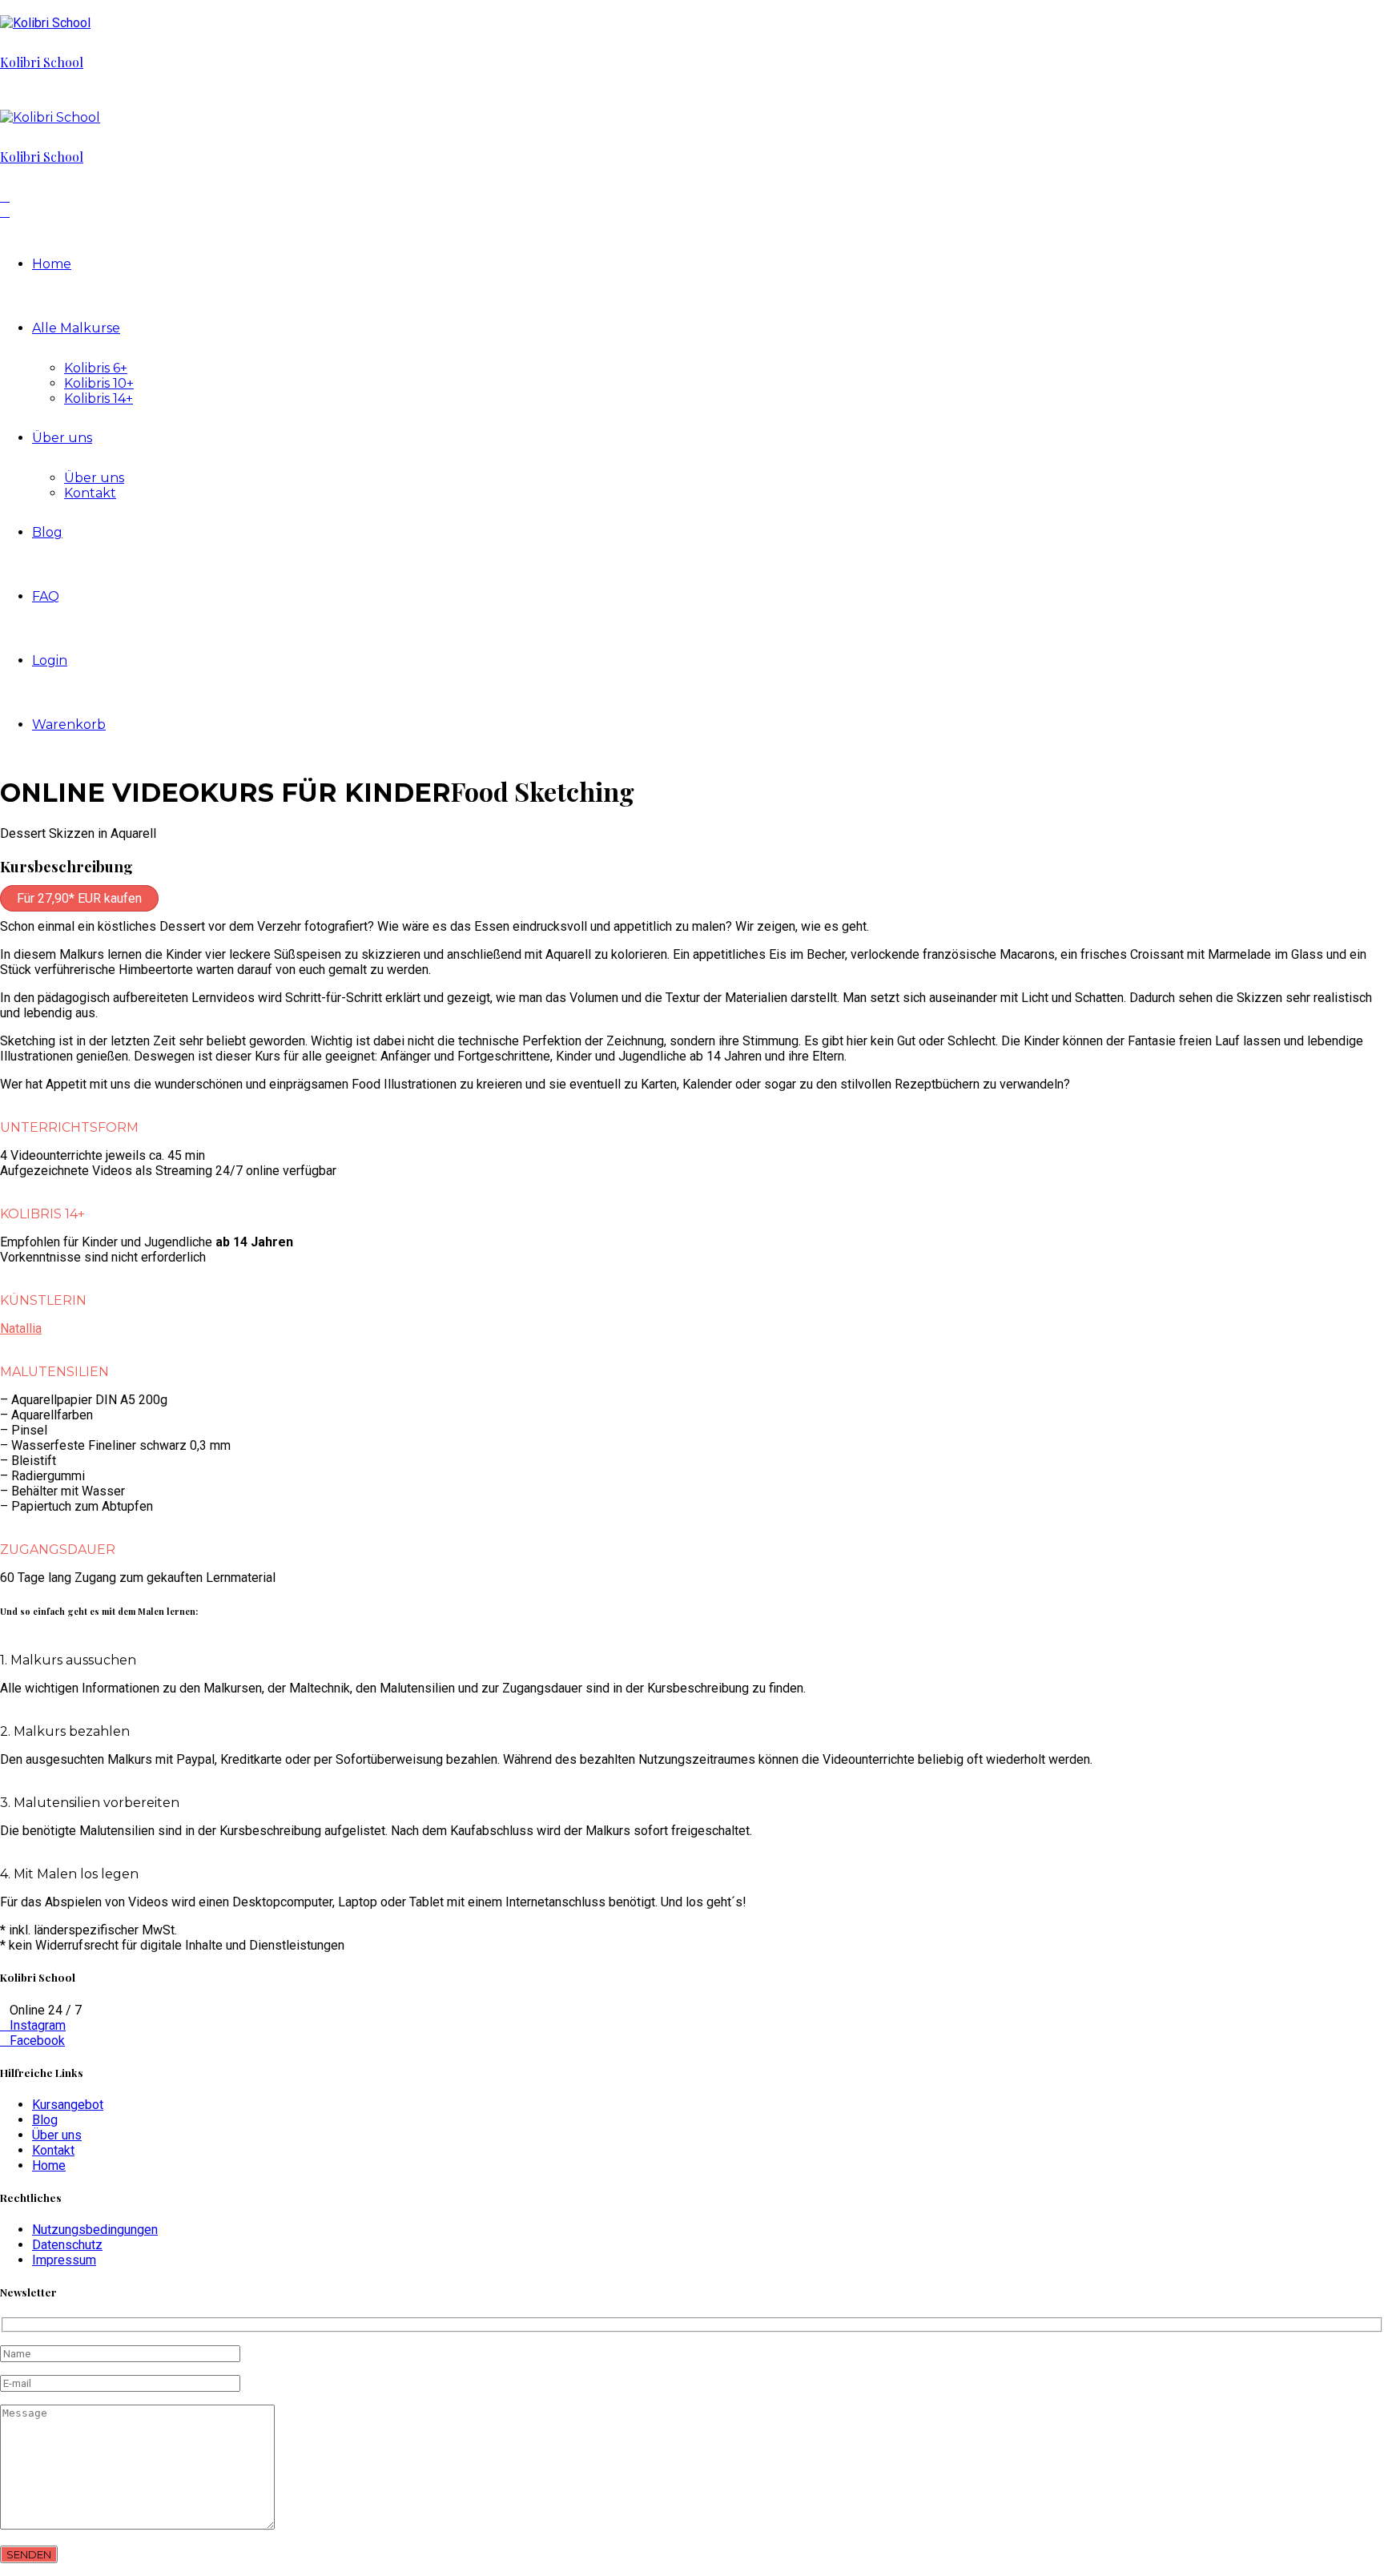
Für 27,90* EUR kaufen (79, 898)
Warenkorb (69, 724)
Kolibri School (42, 62)
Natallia (21, 1328)
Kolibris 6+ (96, 368)
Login (50, 660)
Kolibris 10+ (99, 383)
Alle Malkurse (76, 328)
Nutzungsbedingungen (95, 2230)
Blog (47, 532)
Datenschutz (67, 2245)
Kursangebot (68, 2105)
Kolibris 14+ (99, 398)
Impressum (64, 2260)
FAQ (46, 596)
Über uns (62, 438)
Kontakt (90, 493)
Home (52, 264)
